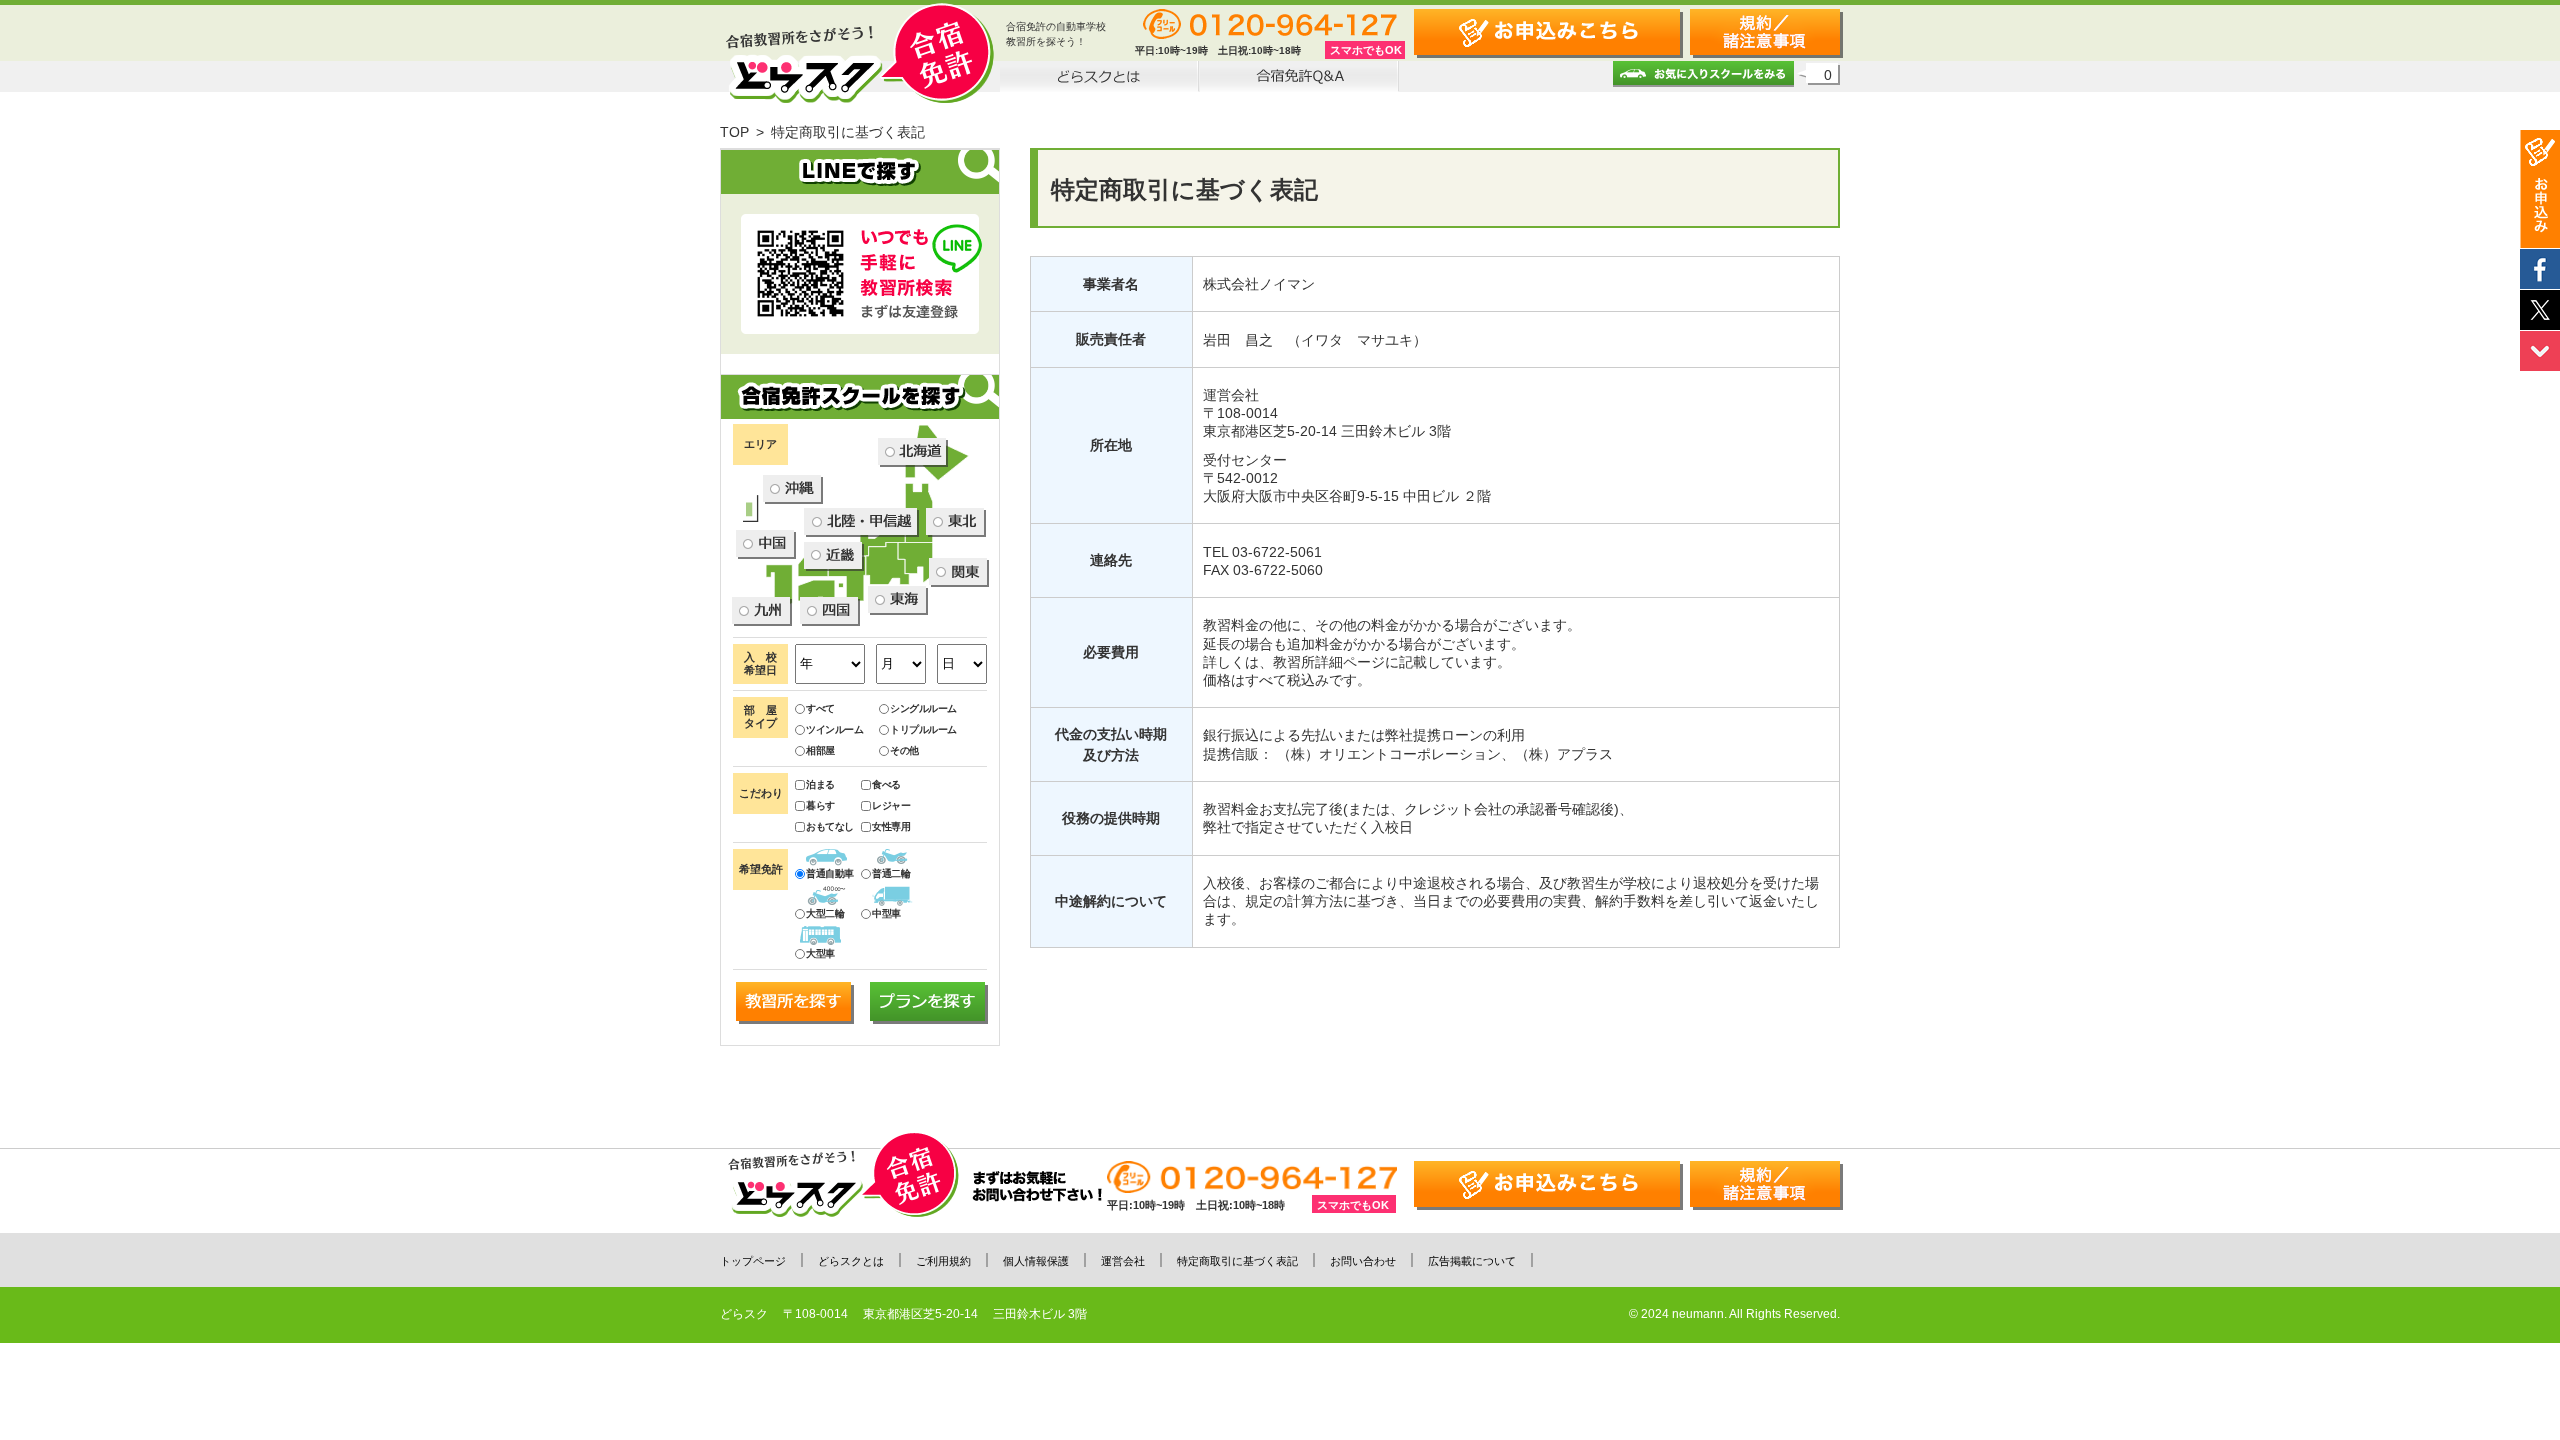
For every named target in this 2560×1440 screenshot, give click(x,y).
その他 (904, 750)
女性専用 (891, 826)
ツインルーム (834, 729)
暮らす (820, 805)
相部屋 (820, 750)
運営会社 (1123, 1261)
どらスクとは (851, 1261)
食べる (886, 784)
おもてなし (830, 826)
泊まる (820, 784)
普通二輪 (891, 873)
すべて (820, 708)
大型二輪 (825, 913)
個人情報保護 (1036, 1261)
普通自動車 (830, 873)
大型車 (820, 953)
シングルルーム (923, 708)
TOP (734, 132)
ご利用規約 (943, 1261)
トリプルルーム (923, 729)
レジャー (891, 805)
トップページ (753, 1261)
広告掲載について (1472, 1261)
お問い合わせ (1363, 1261)
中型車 (886, 913)
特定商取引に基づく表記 (1237, 1261)
